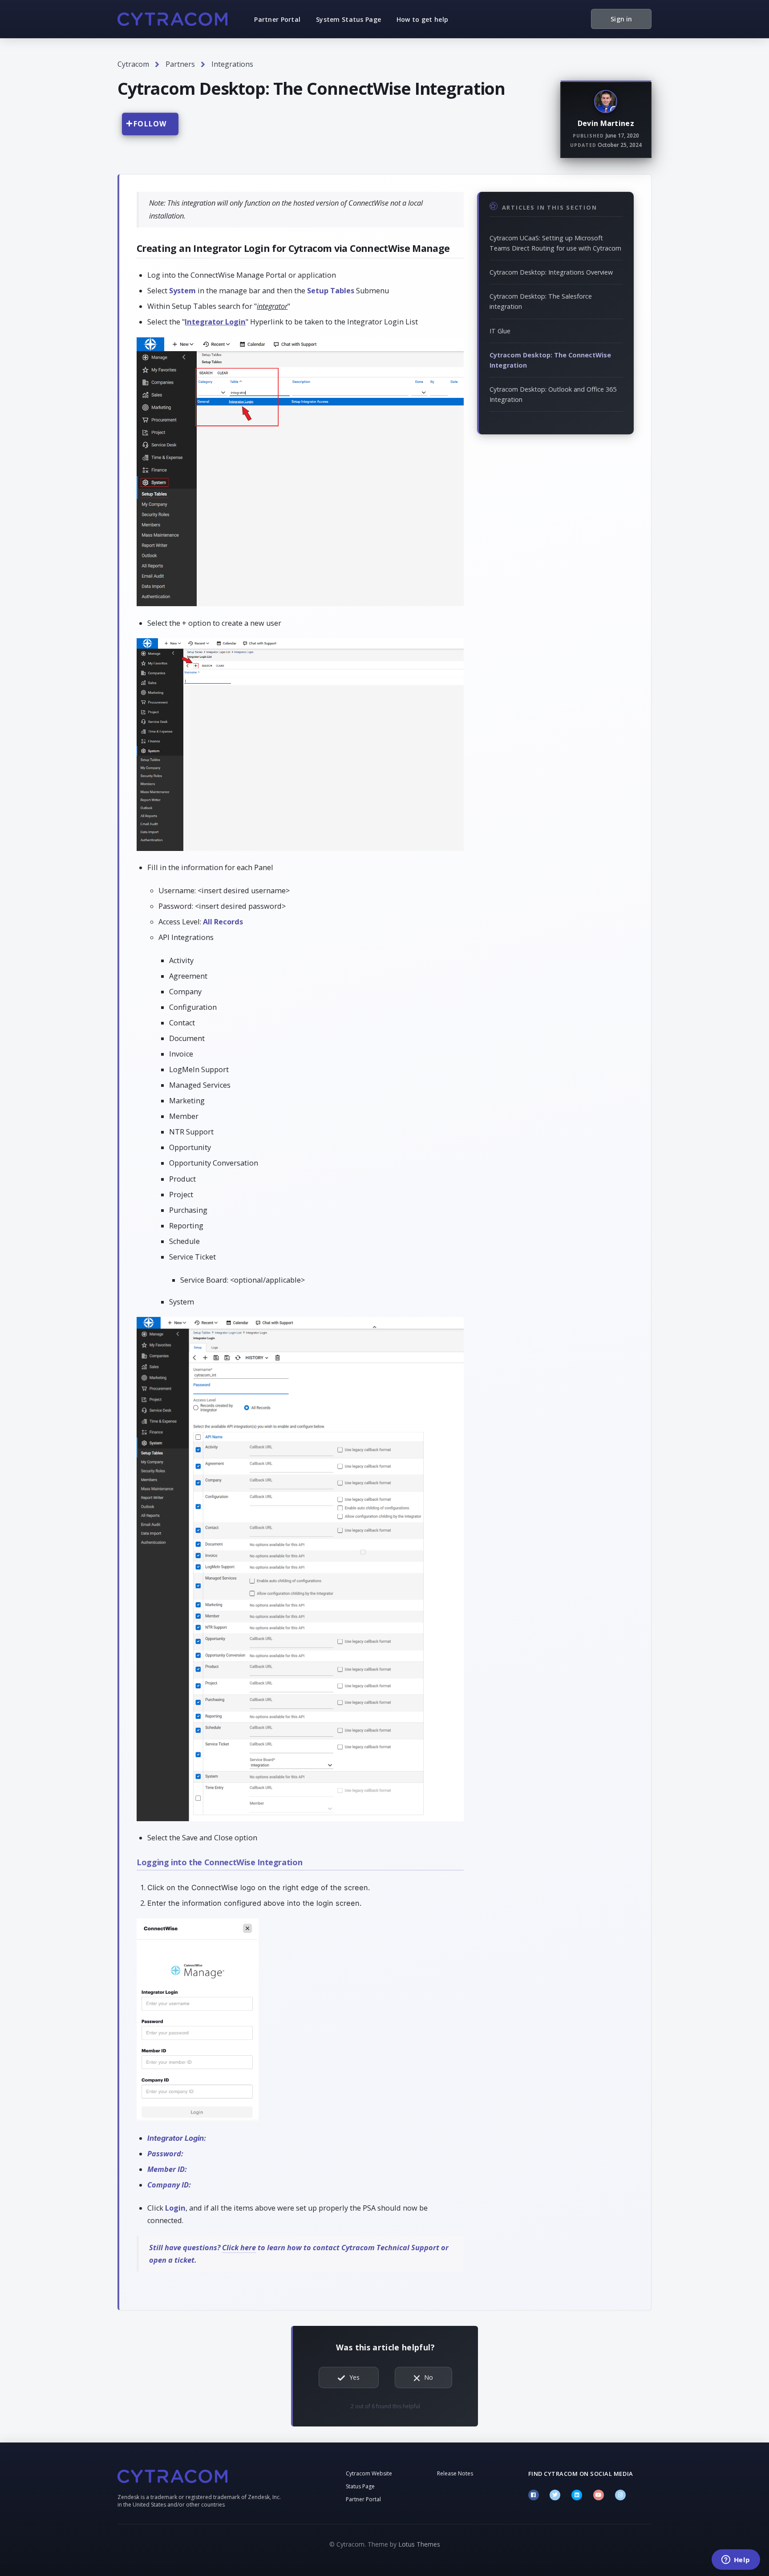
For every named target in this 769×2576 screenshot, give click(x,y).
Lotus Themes (419, 2544)
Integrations (232, 64)
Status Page (360, 2486)
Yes (354, 2377)
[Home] (172, 19)
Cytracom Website (369, 2473)
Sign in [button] (621, 19)
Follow (150, 124)
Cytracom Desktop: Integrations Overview (551, 272)
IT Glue (500, 331)
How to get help (422, 19)
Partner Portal (277, 19)
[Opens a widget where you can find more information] (736, 2560)
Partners (180, 64)
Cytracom (133, 64)
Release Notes (455, 2473)
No (429, 2377)
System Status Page (348, 19)
